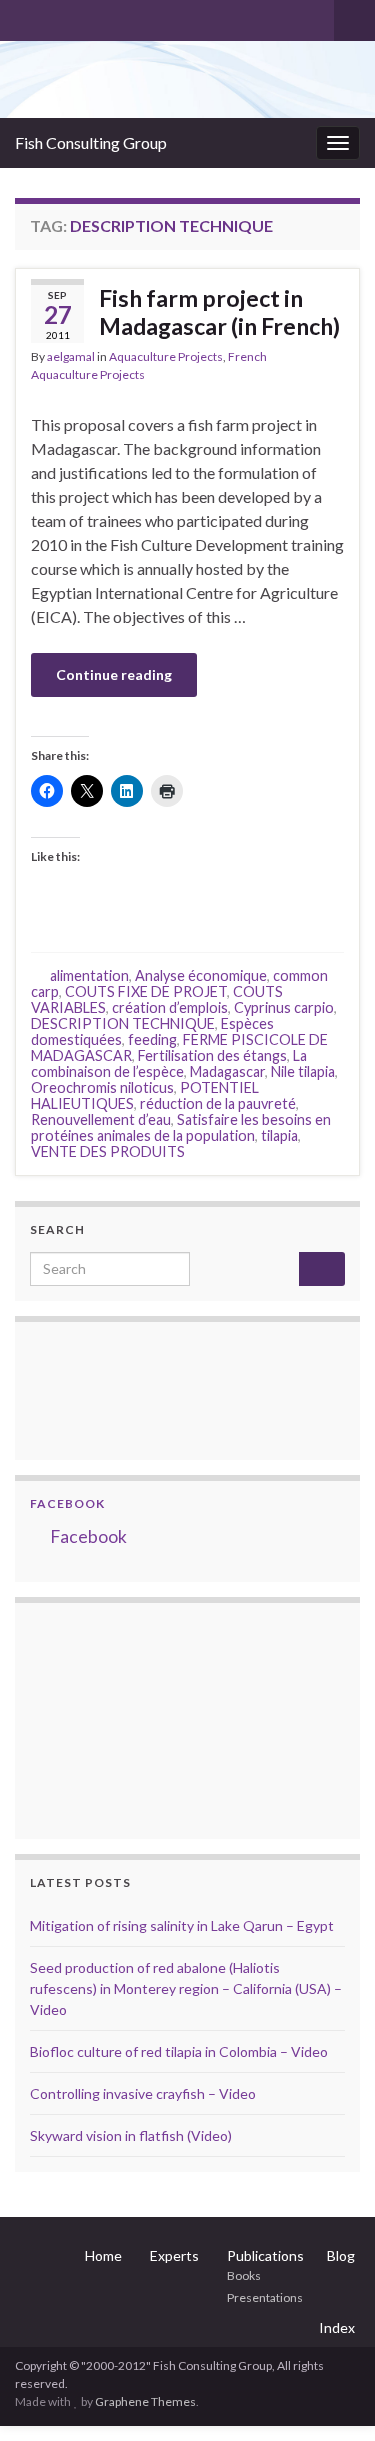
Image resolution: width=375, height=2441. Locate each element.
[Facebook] (56, 16)
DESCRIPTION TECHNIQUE (123, 1023)
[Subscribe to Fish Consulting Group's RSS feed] (24, 16)
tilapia (279, 1135)
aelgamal (71, 356)
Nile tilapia (303, 1071)
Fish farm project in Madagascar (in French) (219, 312)
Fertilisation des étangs (212, 1055)
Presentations (265, 2297)
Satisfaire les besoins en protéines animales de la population (181, 1127)
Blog (341, 2255)
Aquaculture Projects (166, 356)
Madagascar (227, 1071)
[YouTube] (88, 16)
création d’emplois (170, 1007)
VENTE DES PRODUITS (108, 1151)
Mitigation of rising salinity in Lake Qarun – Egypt (182, 1925)
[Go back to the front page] (187, 79)
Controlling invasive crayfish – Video (143, 2093)
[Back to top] (330, 2396)
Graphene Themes (145, 2401)
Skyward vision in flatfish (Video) (131, 2135)
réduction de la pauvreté (218, 1103)
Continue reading (114, 674)
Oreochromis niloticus (102, 1087)
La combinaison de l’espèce (169, 1063)
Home (103, 2255)
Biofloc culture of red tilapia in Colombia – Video (179, 2051)
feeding (152, 1039)
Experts (174, 2255)
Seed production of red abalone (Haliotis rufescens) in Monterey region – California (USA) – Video (186, 1988)
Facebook (67, 1503)
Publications (265, 2255)
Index (337, 2327)
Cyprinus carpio (284, 1007)
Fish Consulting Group (91, 142)
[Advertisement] (130, 1718)
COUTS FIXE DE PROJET (146, 991)
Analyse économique (201, 975)
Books (244, 2275)
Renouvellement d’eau (101, 1119)
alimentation (89, 975)
